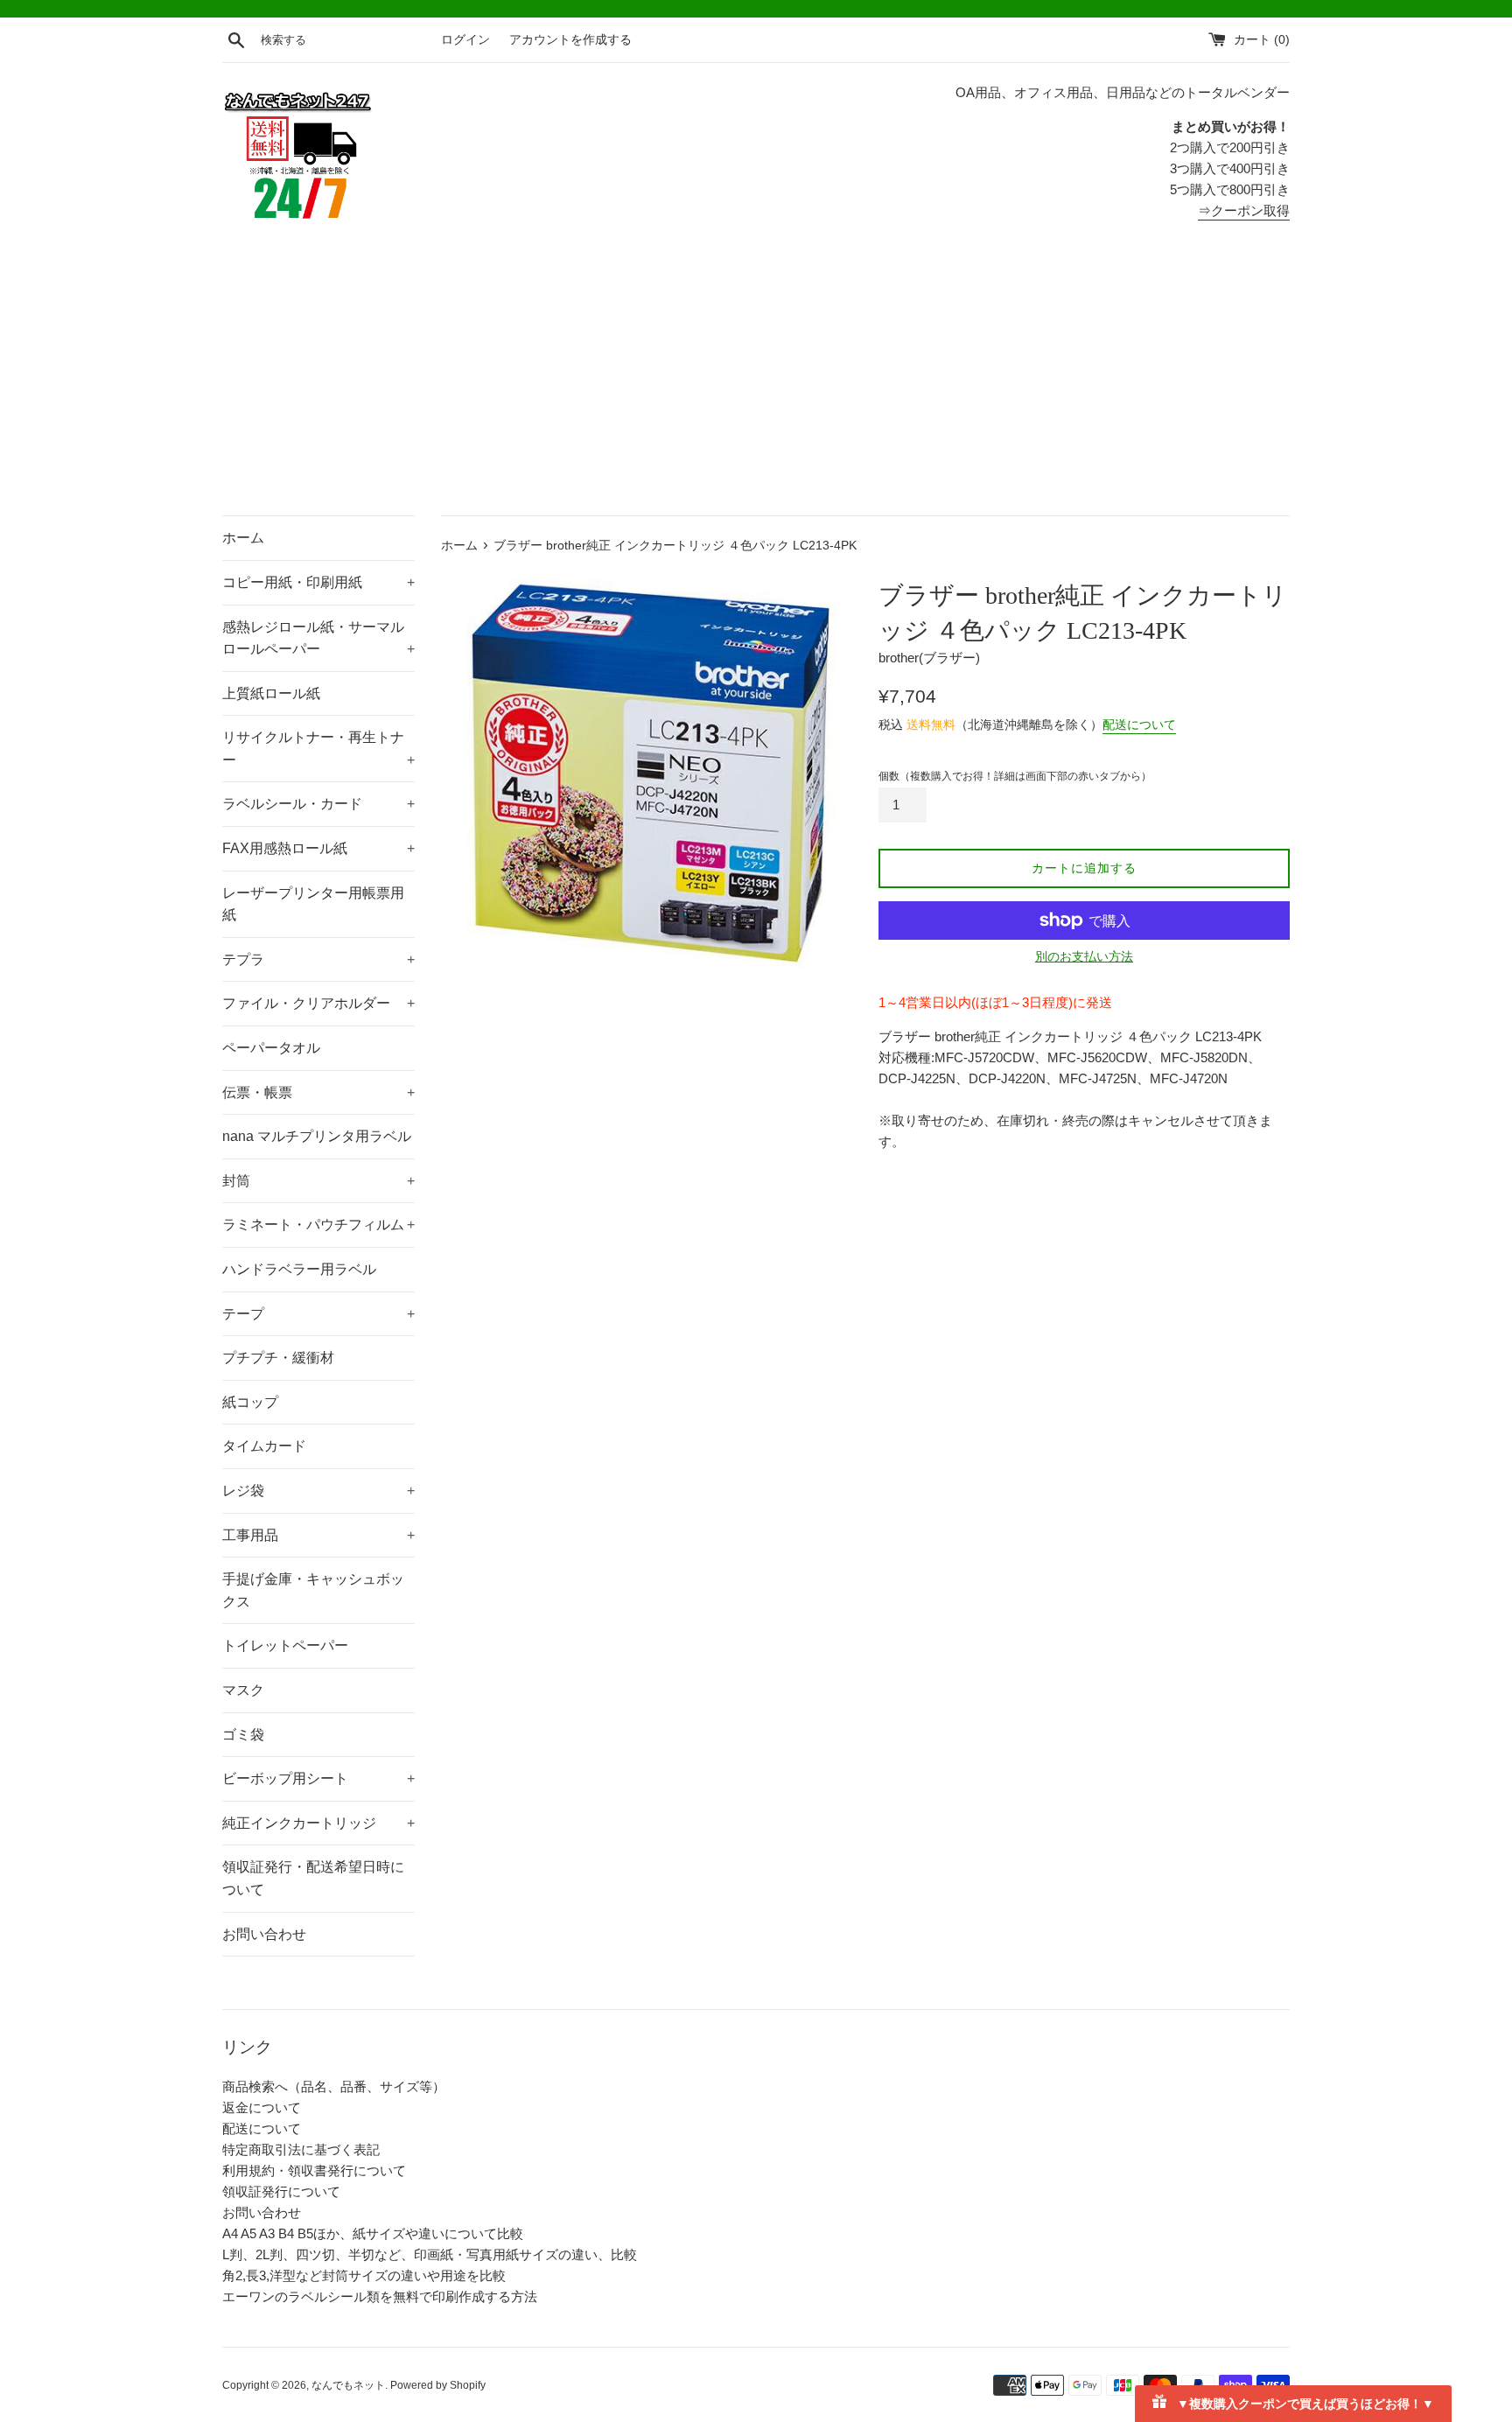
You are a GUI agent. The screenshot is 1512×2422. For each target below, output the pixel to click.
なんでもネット (348, 2385)
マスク (243, 1690)
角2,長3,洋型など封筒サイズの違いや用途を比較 (364, 2275)
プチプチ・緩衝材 (278, 1358)
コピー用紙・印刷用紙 (318, 582)
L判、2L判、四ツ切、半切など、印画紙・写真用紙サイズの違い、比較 (430, 2254)
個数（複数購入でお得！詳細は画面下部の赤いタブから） (1015, 776)
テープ (318, 1314)
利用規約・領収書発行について (314, 2170)
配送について (1139, 724)
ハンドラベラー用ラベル (299, 1269)
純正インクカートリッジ (318, 1823)
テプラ (318, 959)
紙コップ (250, 1402)
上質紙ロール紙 (271, 693)
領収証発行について (281, 2191)
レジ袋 (318, 1491)
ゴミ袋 (243, 1735)
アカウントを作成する (570, 40)
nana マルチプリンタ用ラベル (317, 1136)
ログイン (465, 40)
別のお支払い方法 (1084, 956)
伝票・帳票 (318, 1092)
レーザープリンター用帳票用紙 (313, 904)
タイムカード (264, 1446)
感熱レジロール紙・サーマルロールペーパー (318, 638)
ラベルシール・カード (318, 804)
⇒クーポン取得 (1244, 210)
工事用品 (318, 1535)
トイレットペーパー (285, 1645)
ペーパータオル (271, 1048)
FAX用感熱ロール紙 (318, 848)
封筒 (318, 1181)
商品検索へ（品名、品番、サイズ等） (334, 2086)
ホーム (243, 538)
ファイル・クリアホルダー (318, 1003)
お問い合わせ (264, 1934)
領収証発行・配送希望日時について (313, 1878)
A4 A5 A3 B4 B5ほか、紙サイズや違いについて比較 (373, 2233)
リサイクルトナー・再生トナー (318, 749)
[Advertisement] (756, 384)
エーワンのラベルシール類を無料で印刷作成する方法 (380, 2296)
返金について (262, 2107)
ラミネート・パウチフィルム (318, 1225)
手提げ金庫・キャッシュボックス (313, 1590)
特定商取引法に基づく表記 (301, 2149)
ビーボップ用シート (318, 1778)
